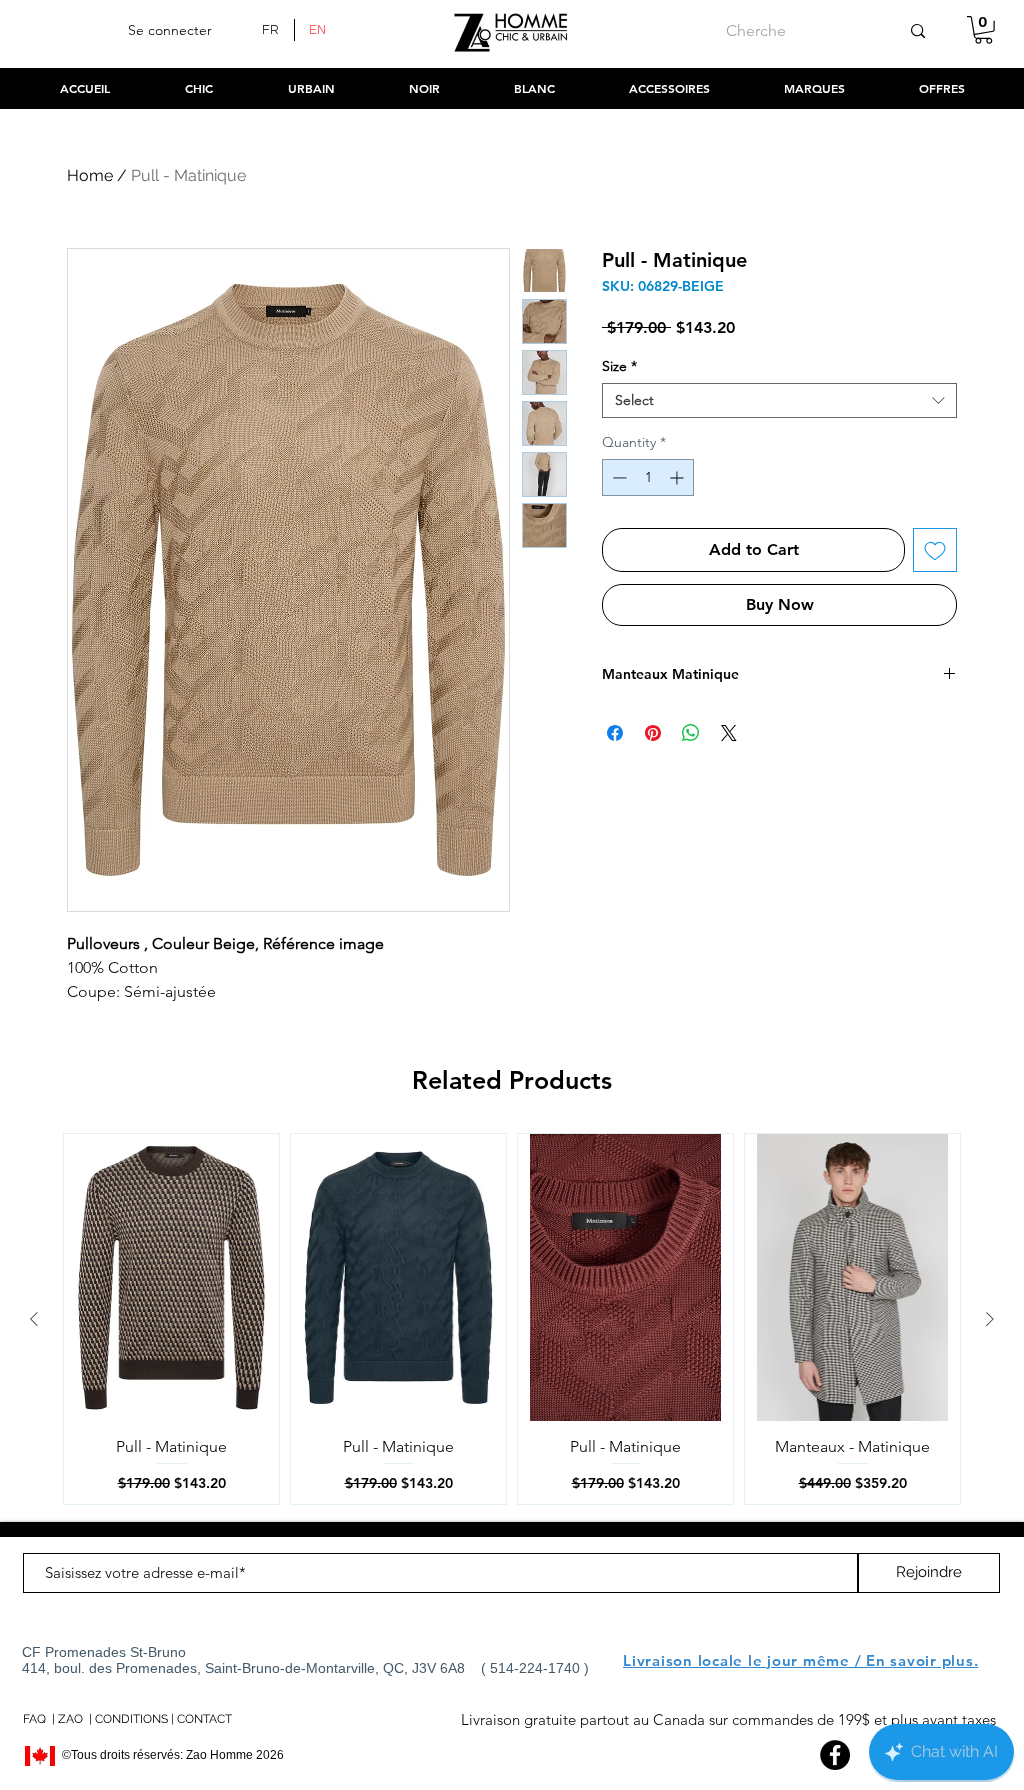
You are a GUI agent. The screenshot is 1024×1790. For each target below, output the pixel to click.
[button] (983, 30)
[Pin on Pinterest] (653, 733)
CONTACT (204, 1719)
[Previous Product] (34, 1319)
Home (90, 175)
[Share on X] (729, 733)
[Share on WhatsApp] (691, 733)
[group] (512, 1319)
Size (619, 366)
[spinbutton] (648, 477)
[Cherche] (918, 31)
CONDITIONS (131, 1719)
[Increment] (678, 477)
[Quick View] (171, 1277)
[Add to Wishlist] (935, 550)
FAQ (34, 1719)
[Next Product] (990, 1319)
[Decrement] (617, 477)
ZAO (70, 1719)
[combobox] (779, 400)
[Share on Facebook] (615, 733)
